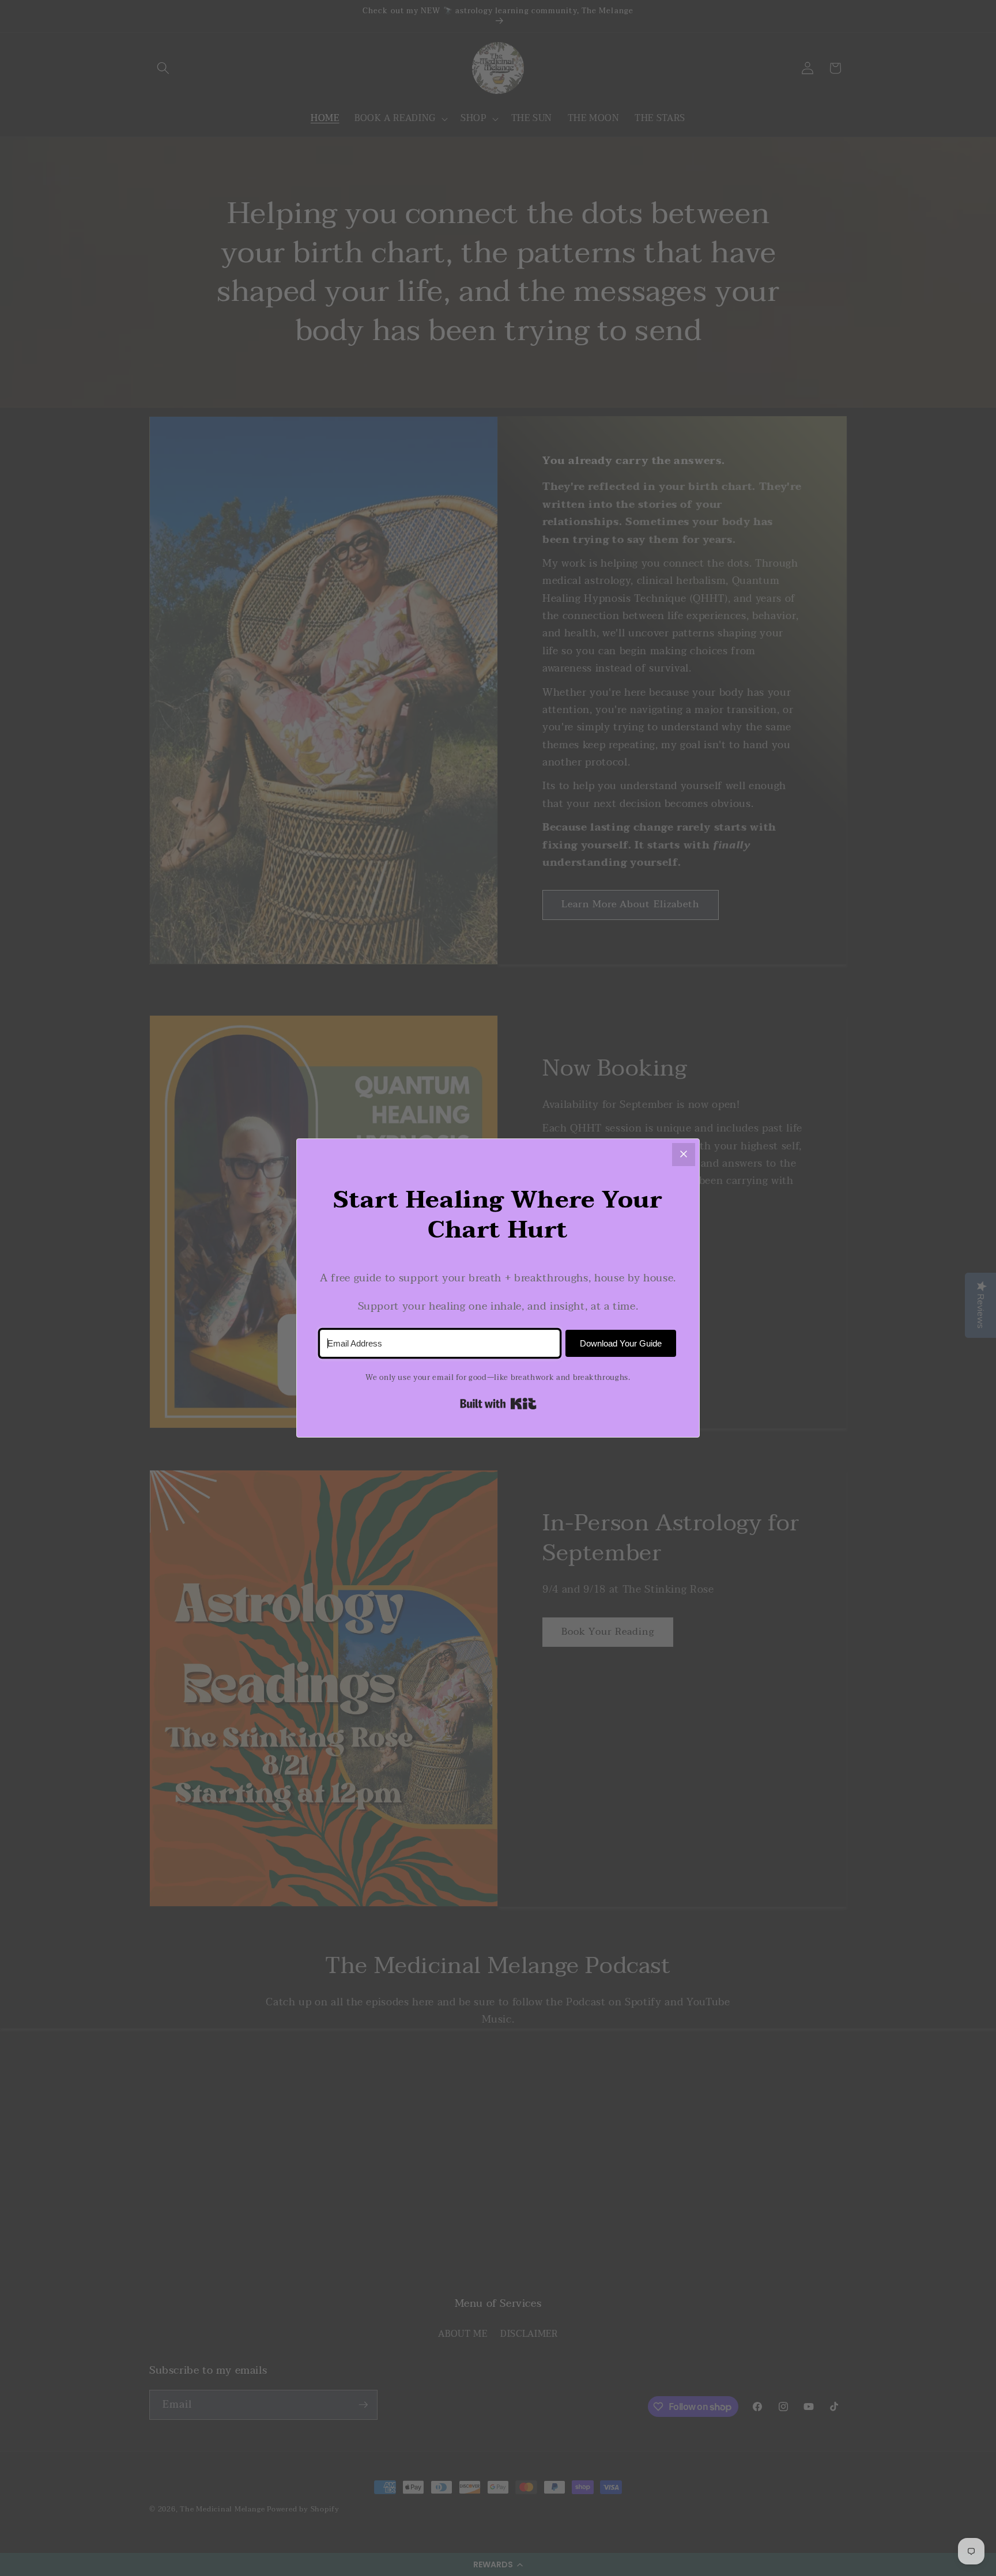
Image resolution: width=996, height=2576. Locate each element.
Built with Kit (498, 1404)
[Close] (684, 1155)
